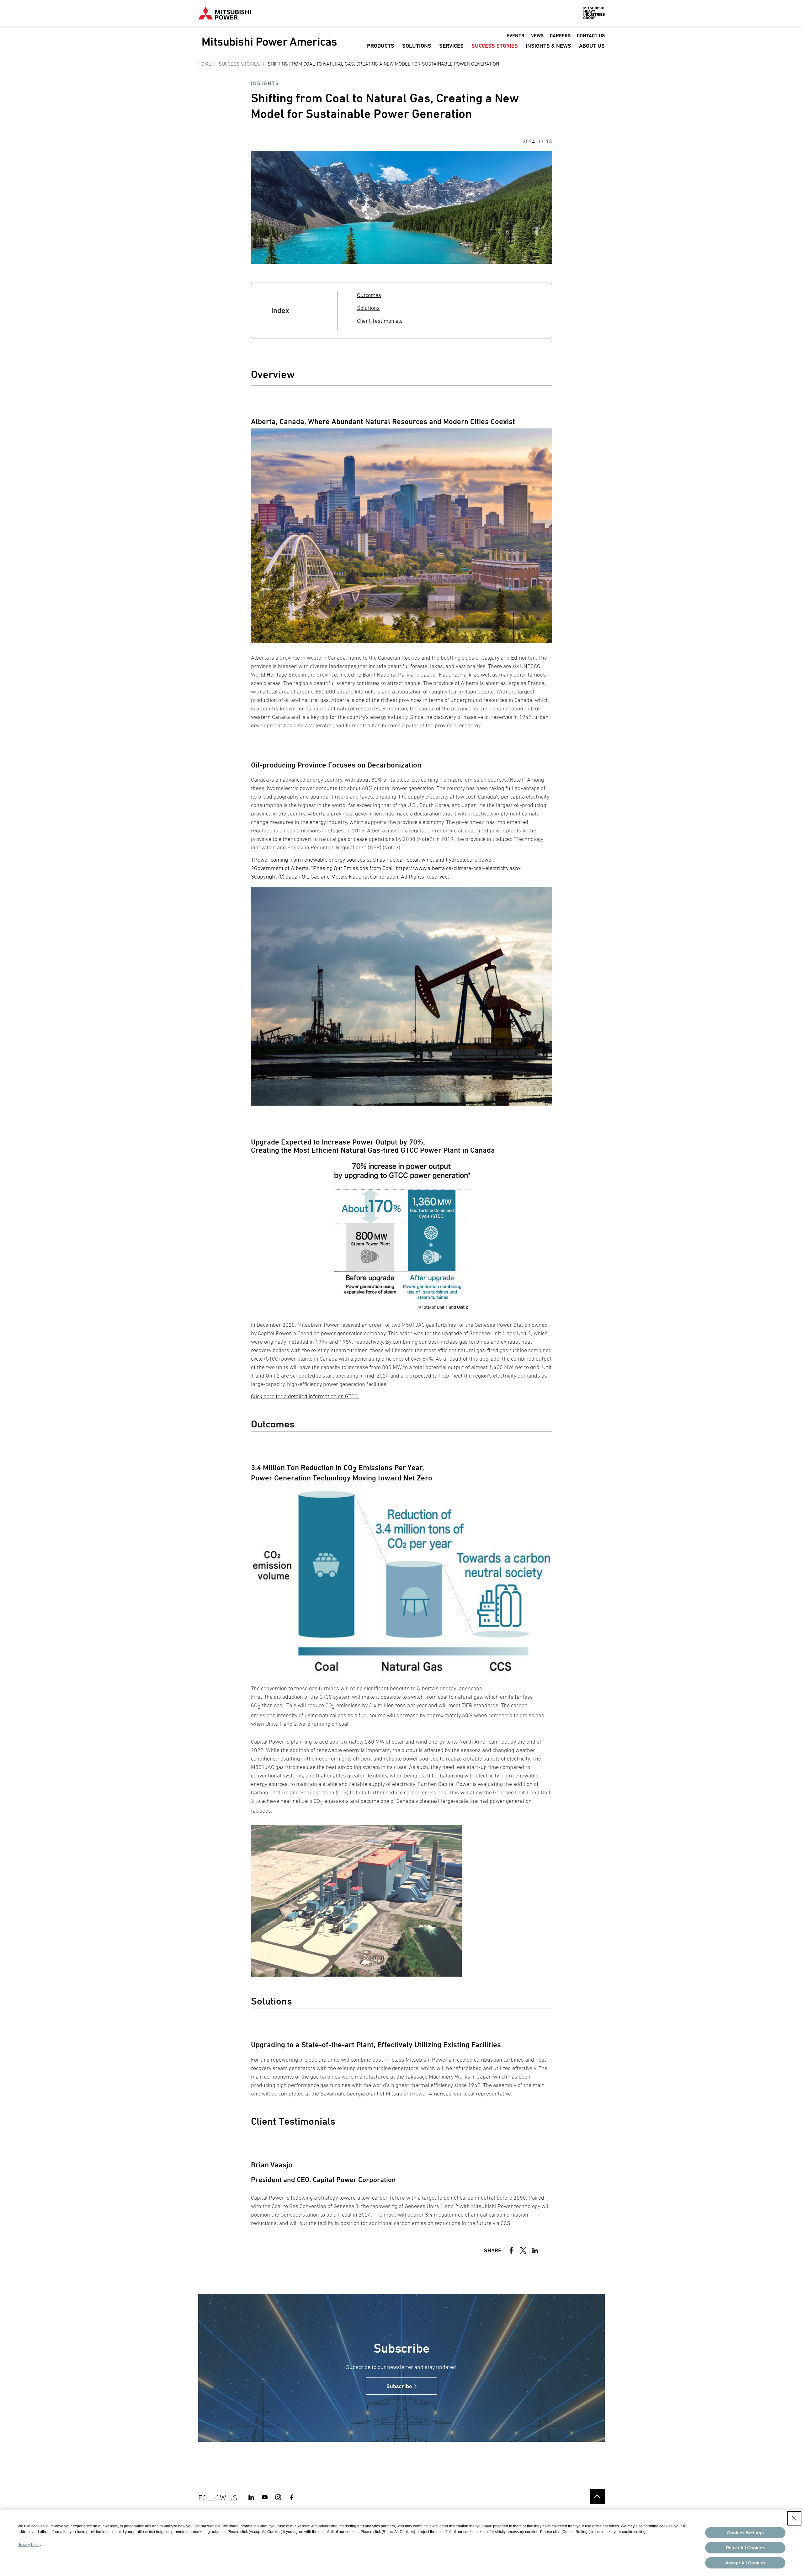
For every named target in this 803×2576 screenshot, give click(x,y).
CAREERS (560, 36)
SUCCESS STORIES (495, 46)
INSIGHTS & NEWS (548, 46)
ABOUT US (592, 46)
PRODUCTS (381, 46)
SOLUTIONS (417, 46)
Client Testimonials (380, 321)
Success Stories (239, 64)
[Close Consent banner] (794, 2518)
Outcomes (369, 295)
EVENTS (515, 36)
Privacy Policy (29, 2545)
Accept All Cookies (745, 2563)
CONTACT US (591, 36)
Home (205, 64)
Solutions (368, 308)
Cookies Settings (745, 2533)
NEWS (537, 36)
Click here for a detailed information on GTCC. (305, 1396)
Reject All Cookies (745, 2548)
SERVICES (451, 46)
